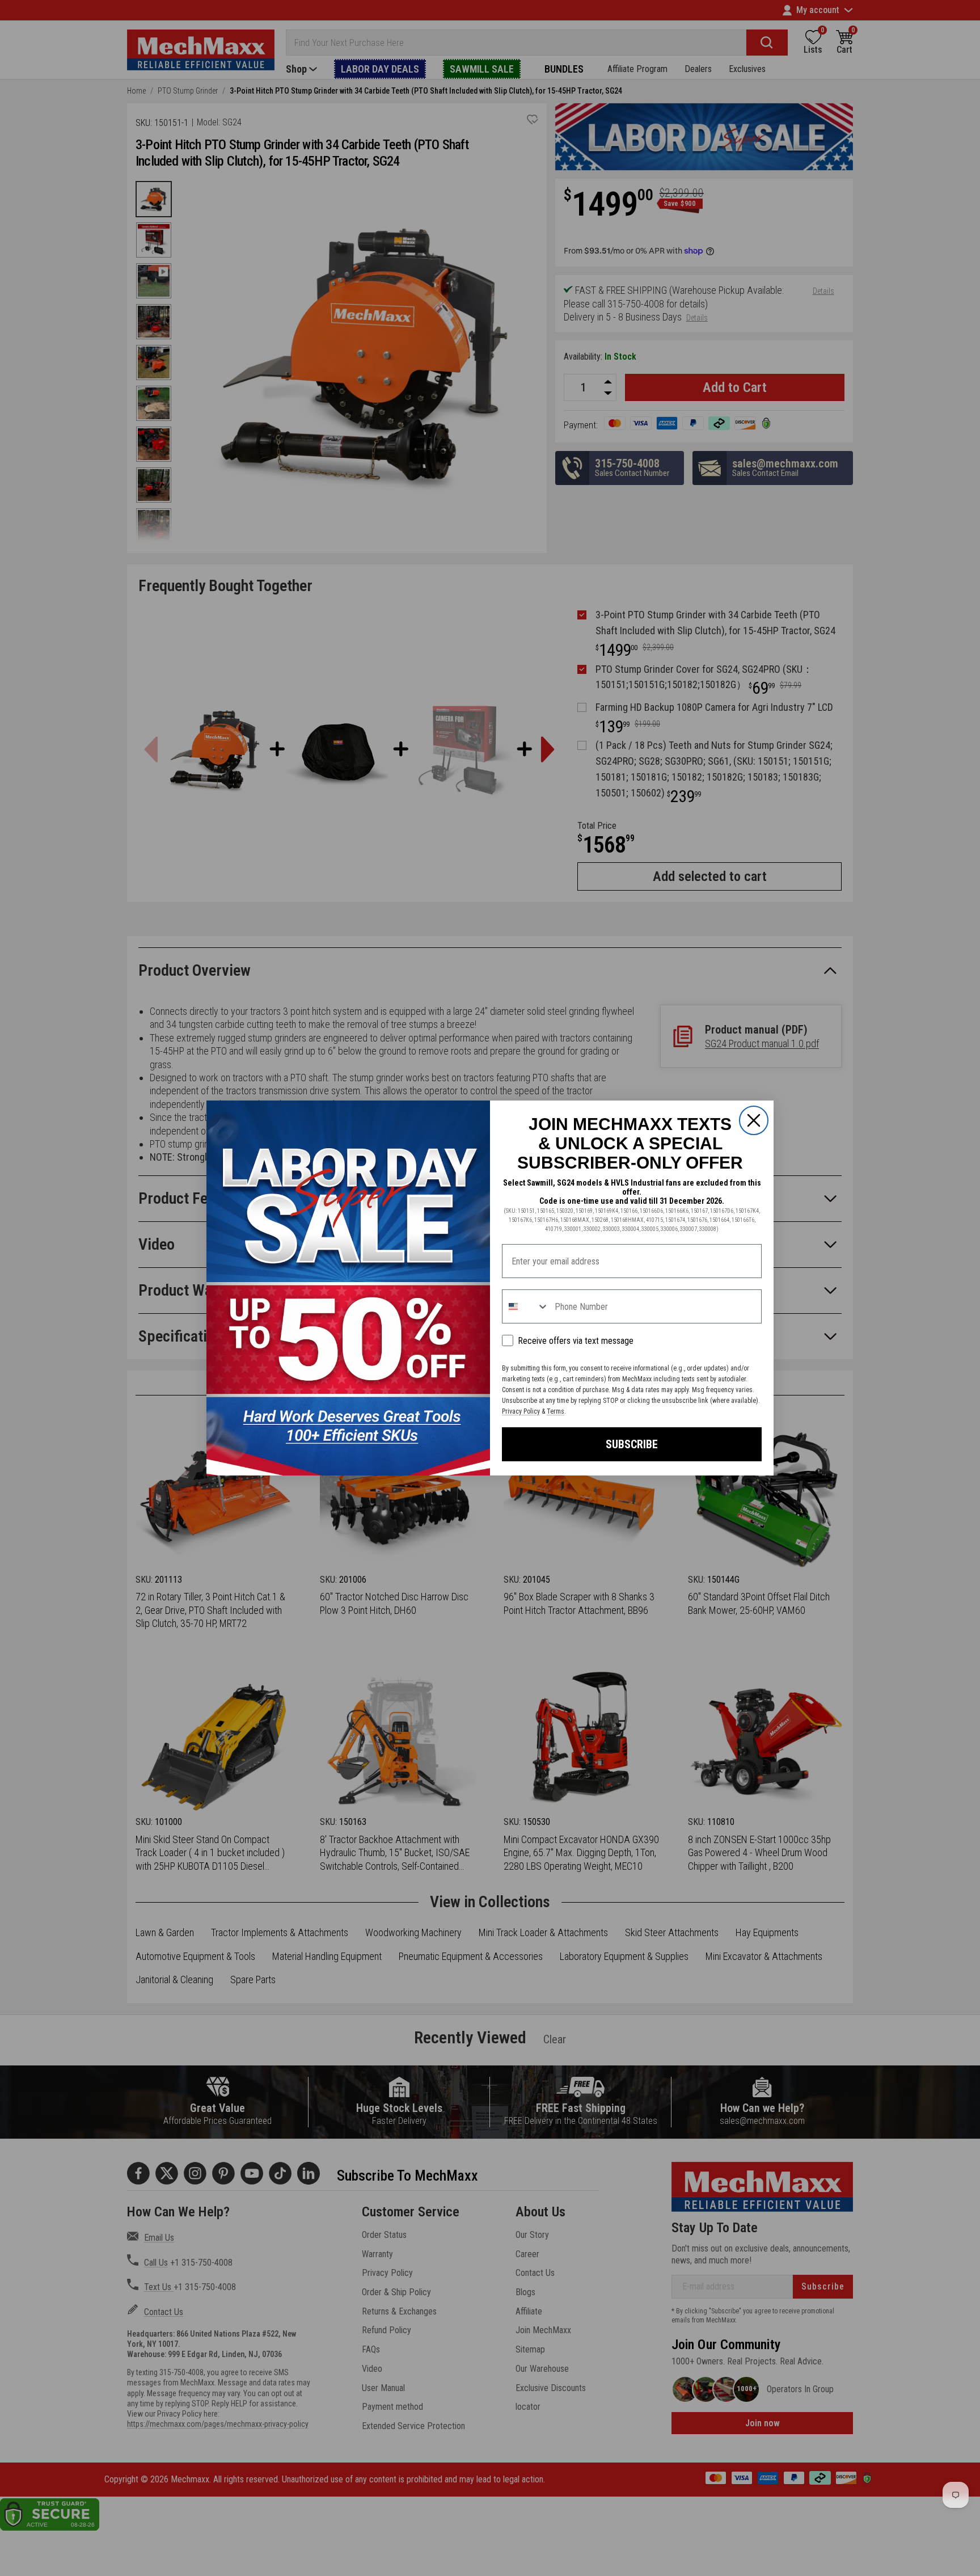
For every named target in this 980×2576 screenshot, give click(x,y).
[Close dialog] (754, 1120)
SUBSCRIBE (632, 1444)
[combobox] (526, 1306)
